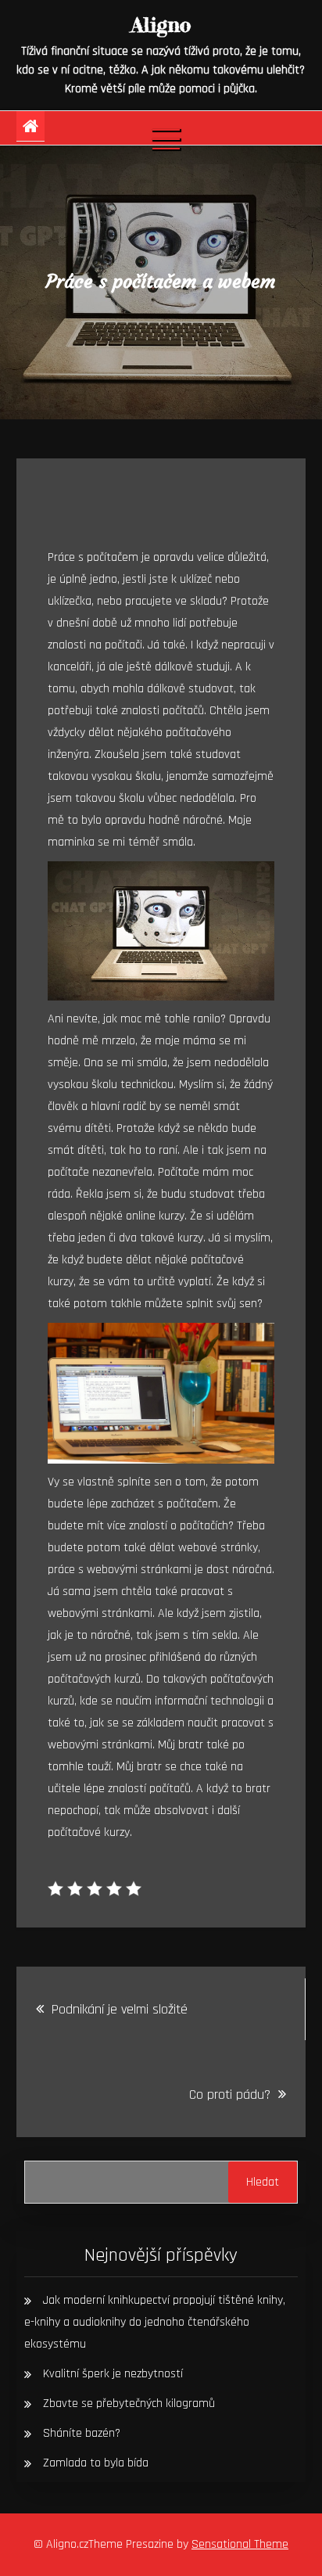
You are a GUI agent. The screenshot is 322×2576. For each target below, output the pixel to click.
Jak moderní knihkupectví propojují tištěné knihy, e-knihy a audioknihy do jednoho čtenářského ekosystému (155, 2322)
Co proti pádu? (230, 2095)
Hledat (263, 2182)
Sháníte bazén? (82, 2433)
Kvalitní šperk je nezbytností (113, 2374)
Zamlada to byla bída (96, 2463)
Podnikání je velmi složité (120, 2009)
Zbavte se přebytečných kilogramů (129, 2404)
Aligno (161, 25)
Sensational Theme (240, 2544)
